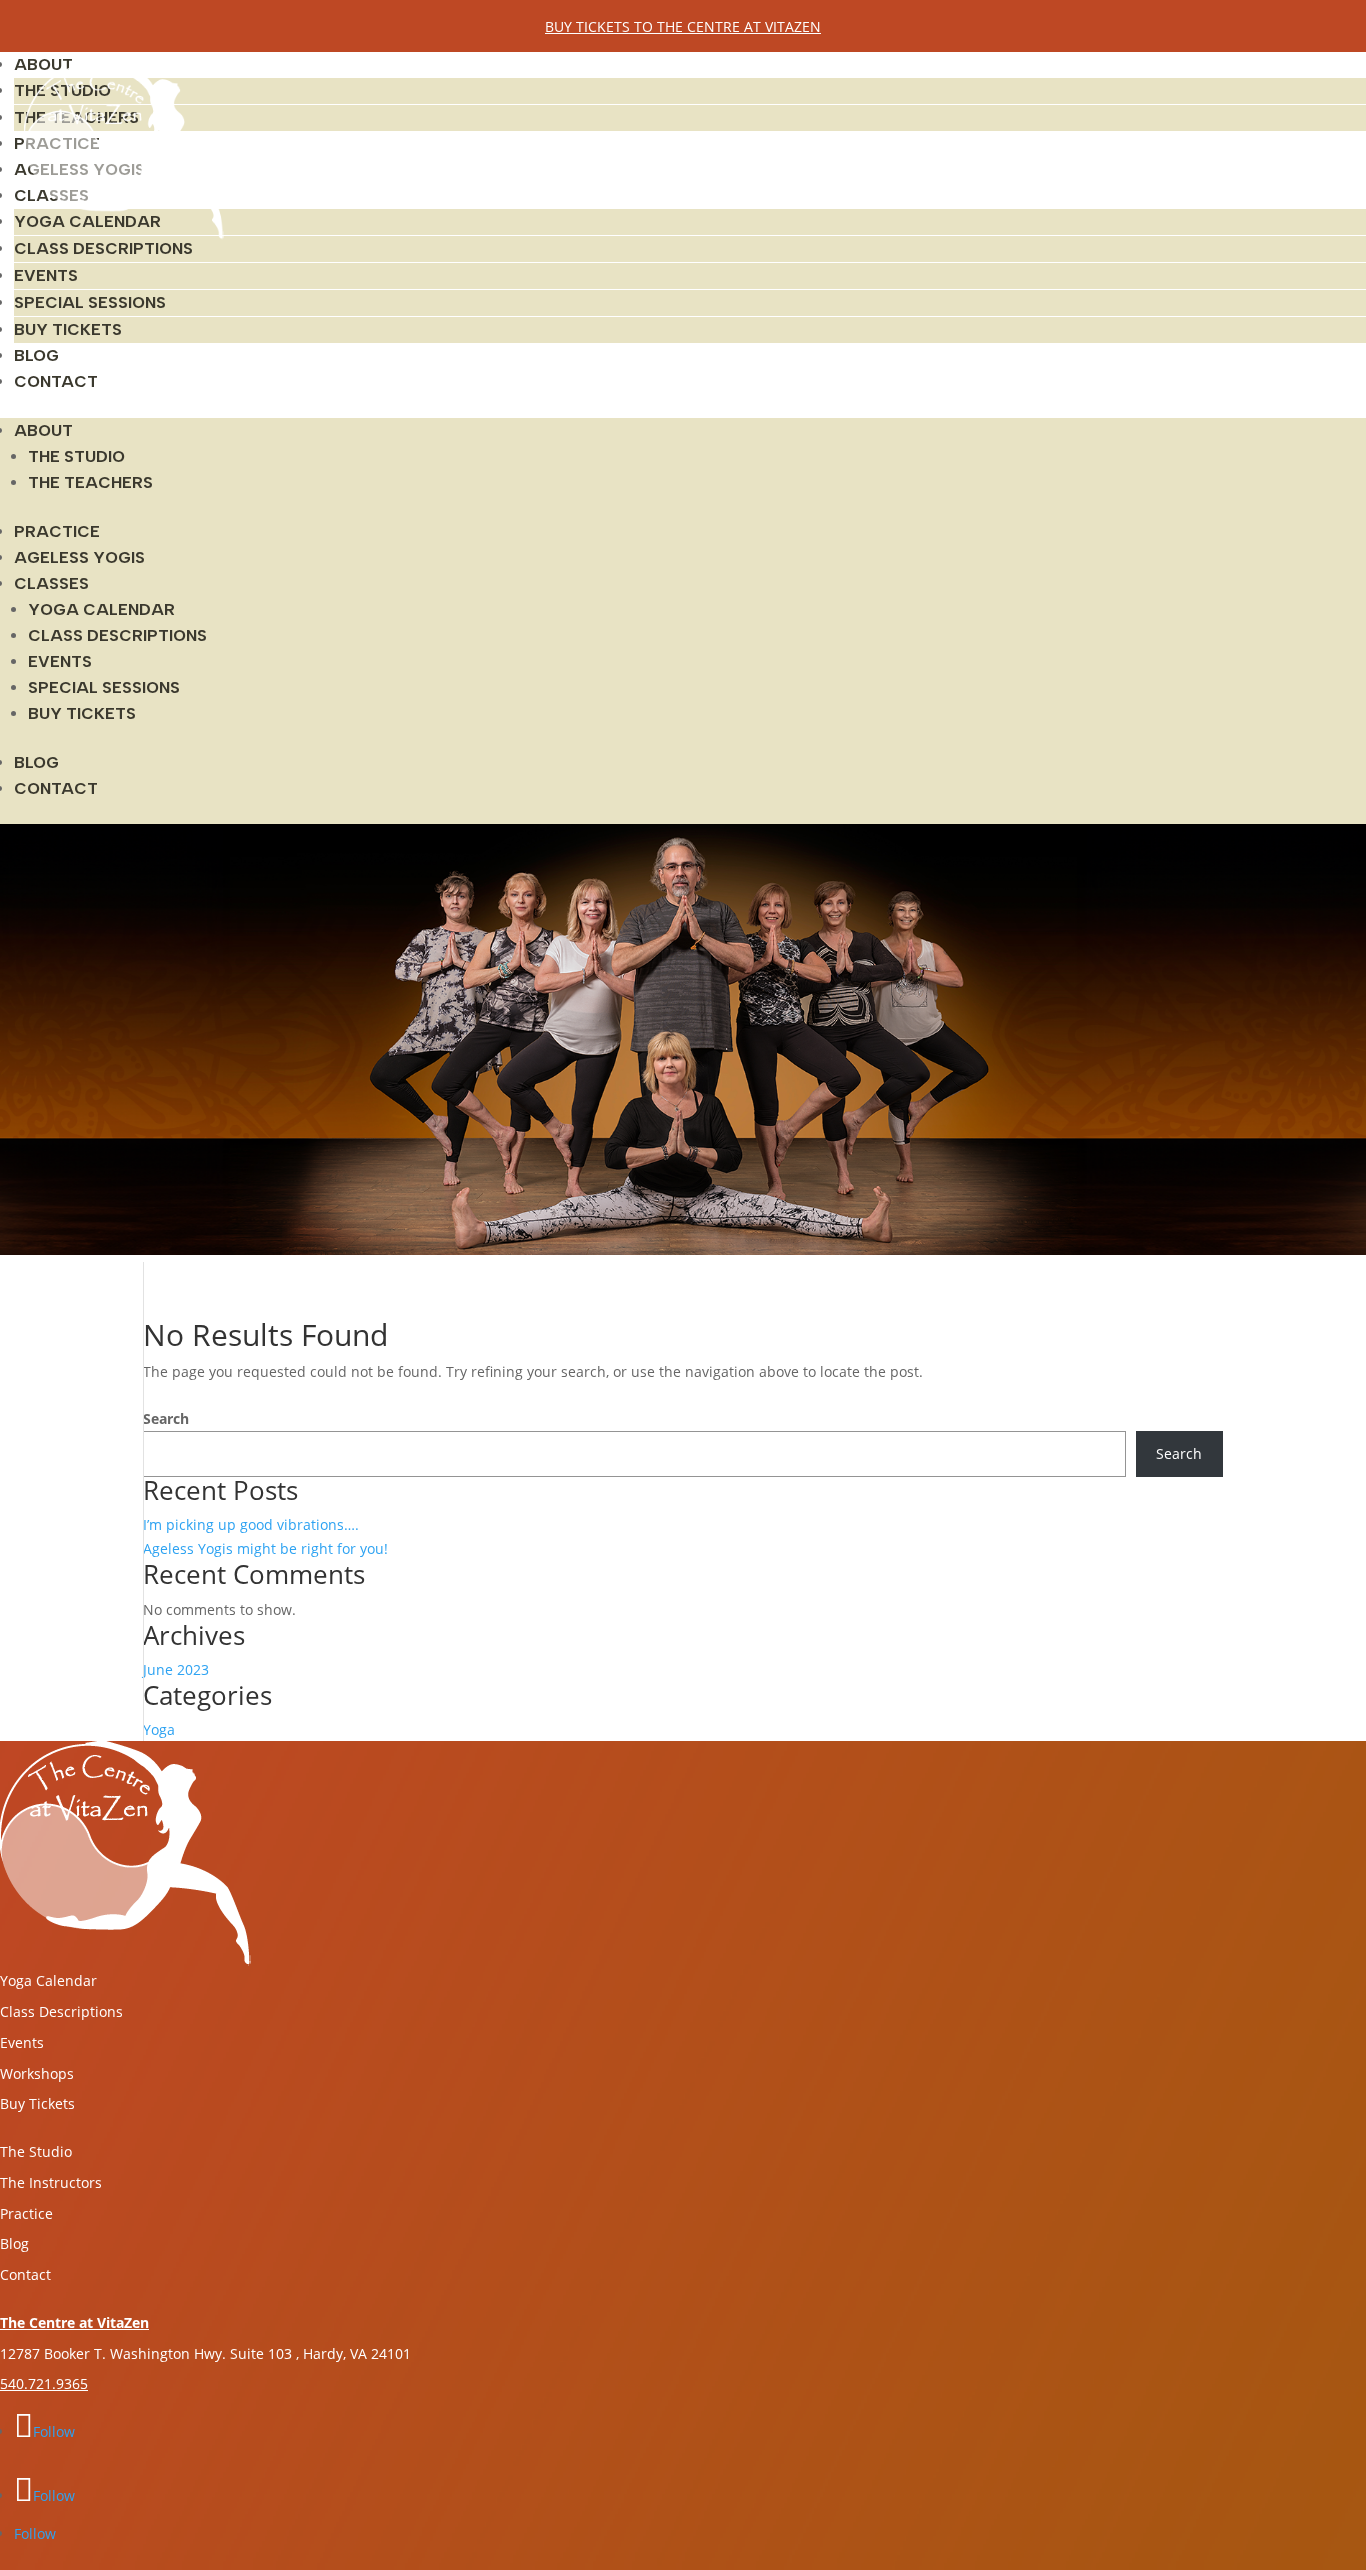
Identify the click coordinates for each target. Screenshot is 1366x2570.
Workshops (37, 2073)
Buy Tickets (68, 329)
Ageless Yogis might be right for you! (265, 1548)
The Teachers (90, 482)
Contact (56, 381)
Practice (57, 531)
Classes (51, 583)
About (43, 430)
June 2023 (176, 1669)
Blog (36, 355)
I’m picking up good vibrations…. (251, 1524)
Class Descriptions (103, 248)
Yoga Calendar (101, 609)
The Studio (76, 456)
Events (46, 275)
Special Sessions (90, 302)
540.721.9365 (44, 2383)
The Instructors (51, 2182)
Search (166, 1418)
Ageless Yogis (79, 557)
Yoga (159, 1729)
